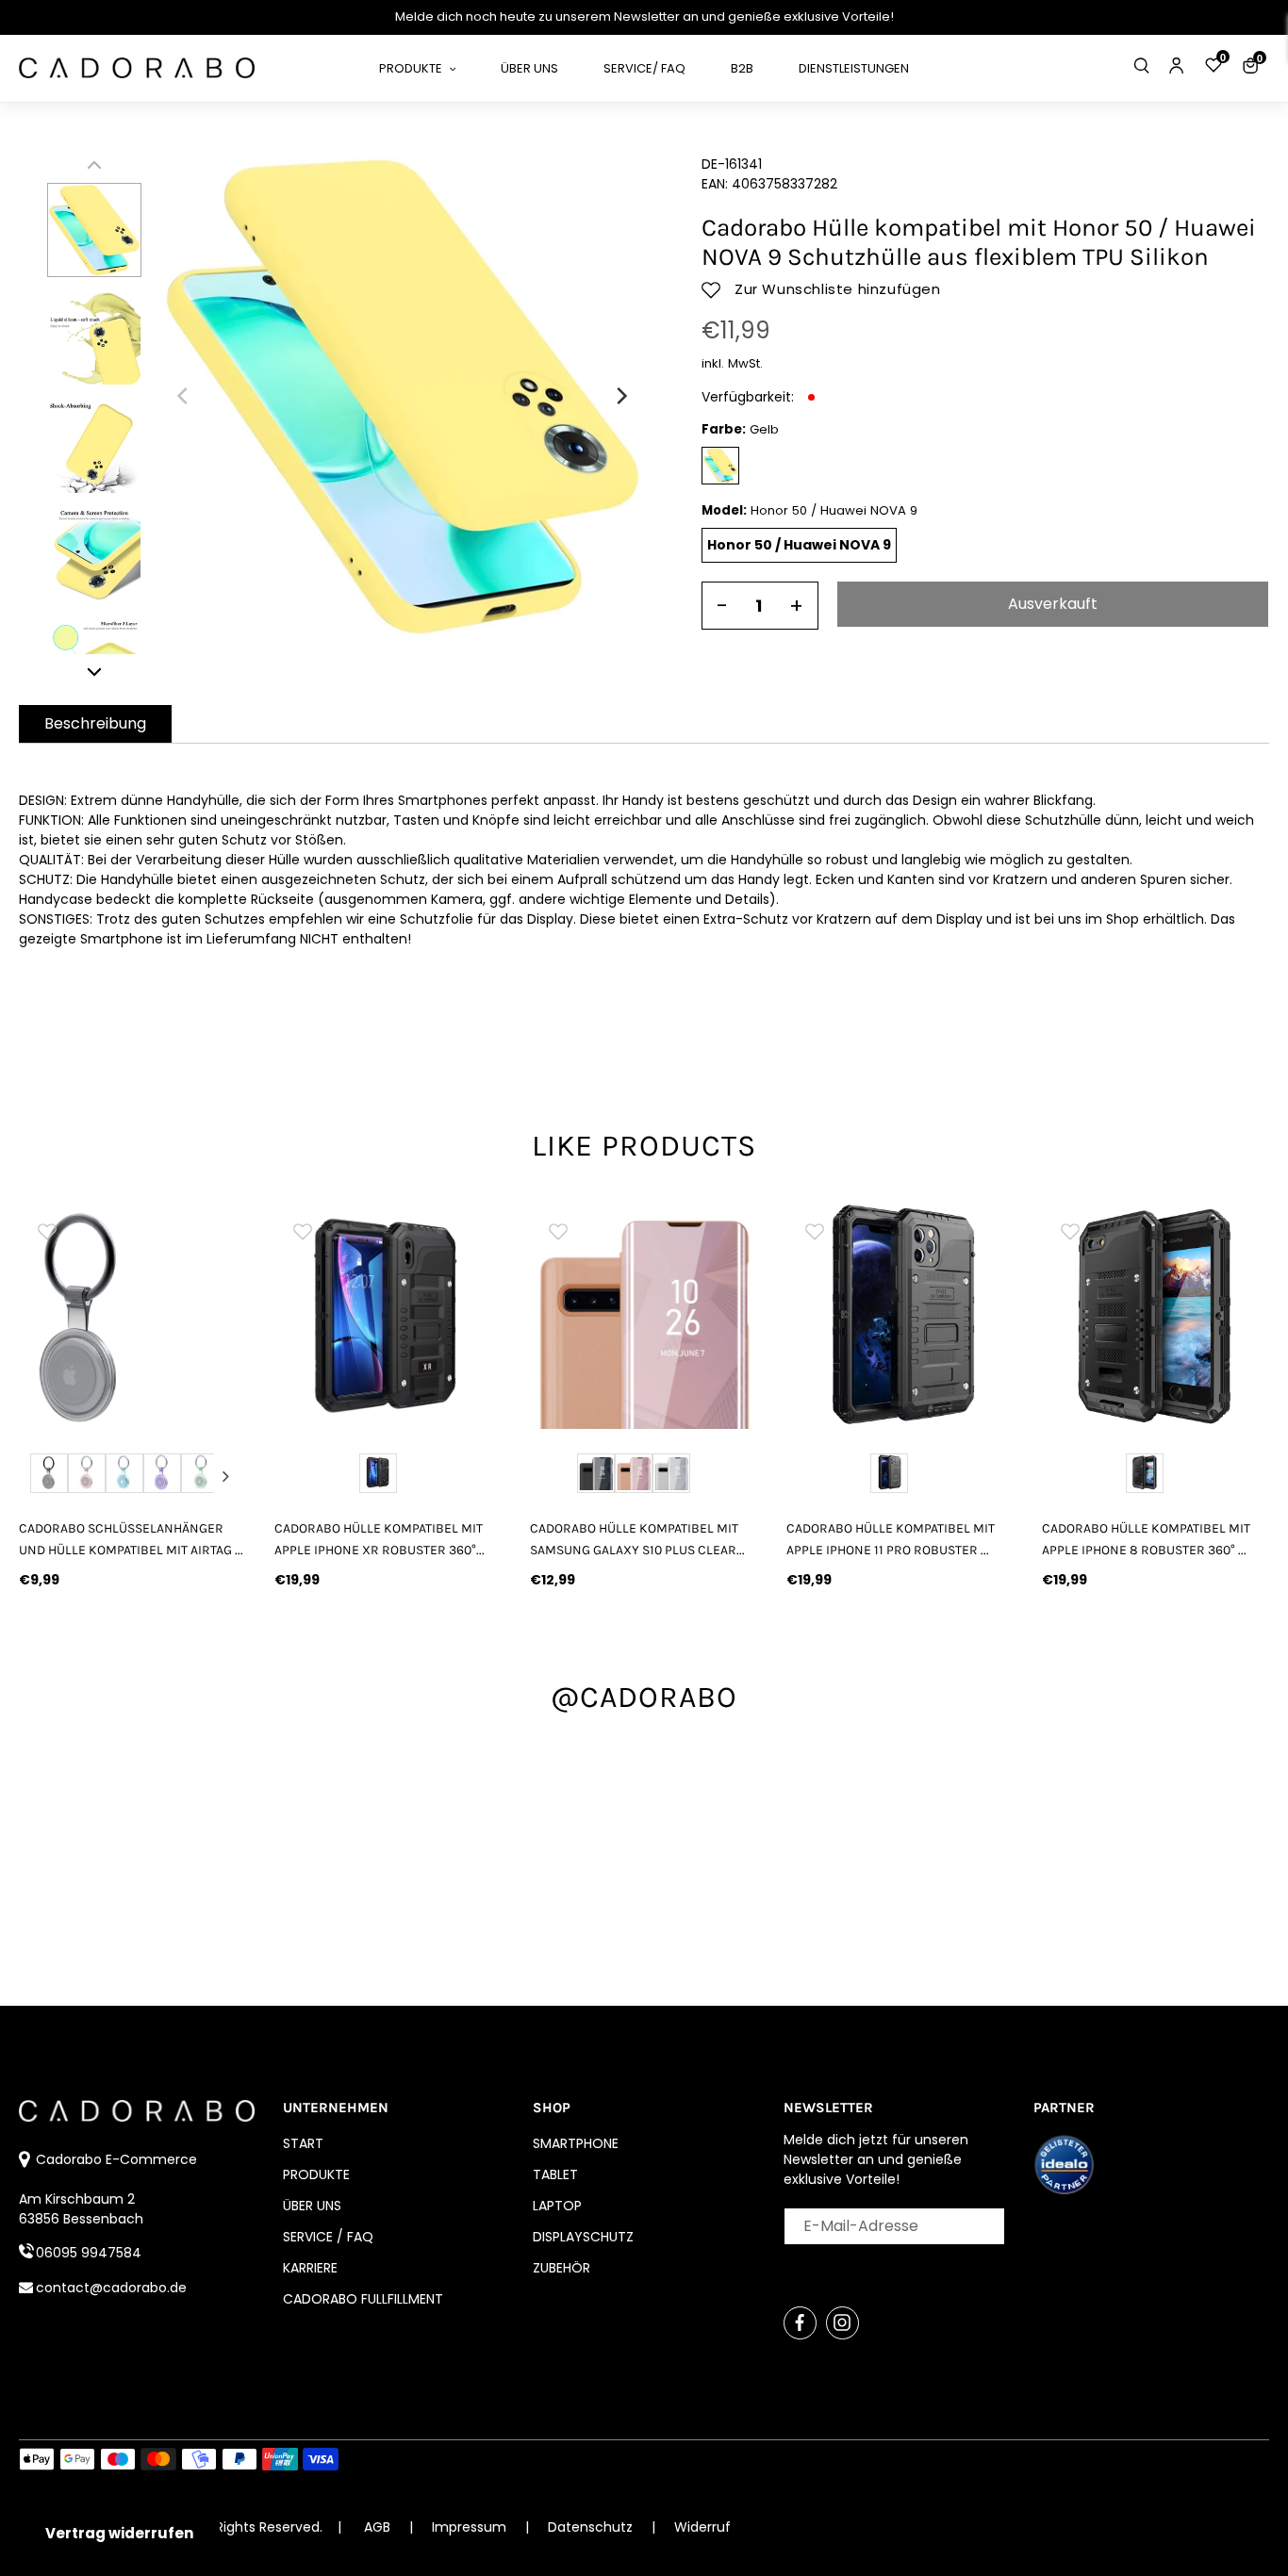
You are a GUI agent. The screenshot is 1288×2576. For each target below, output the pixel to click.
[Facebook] (800, 2323)
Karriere (310, 2268)
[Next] (620, 396)
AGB (377, 2527)
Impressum (471, 2527)
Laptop (557, 2206)
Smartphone (576, 2143)
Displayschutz (583, 2237)
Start (303, 2143)
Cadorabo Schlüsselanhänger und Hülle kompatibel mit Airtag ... (131, 1539)
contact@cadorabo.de (111, 2288)
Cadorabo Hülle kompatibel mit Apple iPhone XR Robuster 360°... (380, 1539)
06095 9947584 (89, 2253)
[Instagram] (842, 2323)
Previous (40, 1476)
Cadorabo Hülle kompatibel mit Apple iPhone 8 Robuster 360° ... (1146, 1539)
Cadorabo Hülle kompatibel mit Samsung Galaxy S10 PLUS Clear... (637, 1539)
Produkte (316, 2174)
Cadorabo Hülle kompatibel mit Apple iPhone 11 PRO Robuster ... (891, 1539)
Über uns (312, 2206)
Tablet (555, 2174)
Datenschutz (592, 2527)
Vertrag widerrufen (119, 2533)
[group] (132, 1315)
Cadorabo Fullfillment (363, 2299)
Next (225, 1476)
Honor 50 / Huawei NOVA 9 (799, 545)
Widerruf (702, 2527)
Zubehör (561, 2268)
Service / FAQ (328, 2237)
